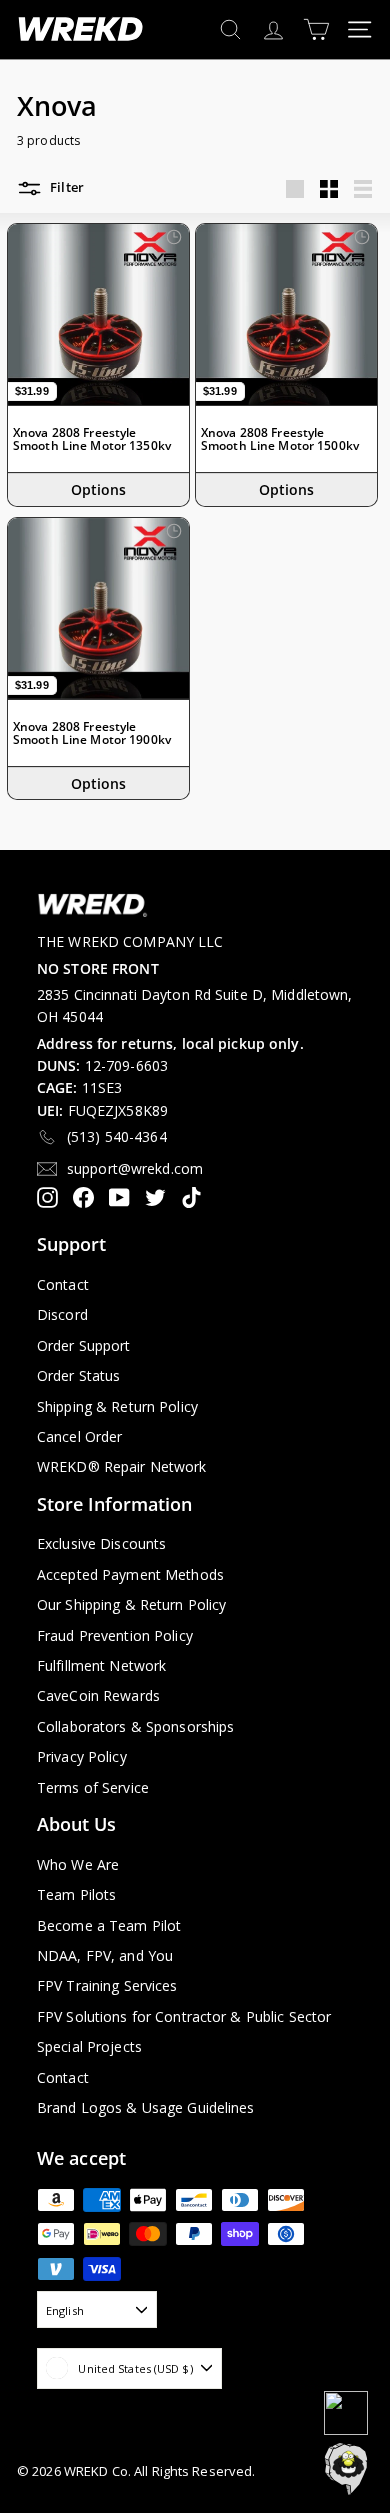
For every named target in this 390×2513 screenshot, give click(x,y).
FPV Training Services (107, 1985)
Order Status (78, 1375)
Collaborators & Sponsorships (135, 1726)
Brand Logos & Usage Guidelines (146, 2107)
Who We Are (78, 1864)
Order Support (84, 1345)
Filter (65, 188)
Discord (62, 1314)
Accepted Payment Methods (130, 1574)
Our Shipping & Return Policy (131, 1604)
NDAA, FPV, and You (105, 1955)
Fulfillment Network (101, 1665)
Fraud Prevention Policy (115, 1635)
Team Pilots (76, 1894)
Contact (63, 1284)
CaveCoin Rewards (98, 1695)
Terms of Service (93, 1787)
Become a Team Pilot (109, 1925)
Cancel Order (79, 1436)
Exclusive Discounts (101, 1543)
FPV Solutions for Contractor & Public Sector (184, 2016)
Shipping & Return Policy (117, 1406)
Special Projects (89, 2046)
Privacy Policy (82, 1756)
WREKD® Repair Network (122, 1466)
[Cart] (316, 29)
